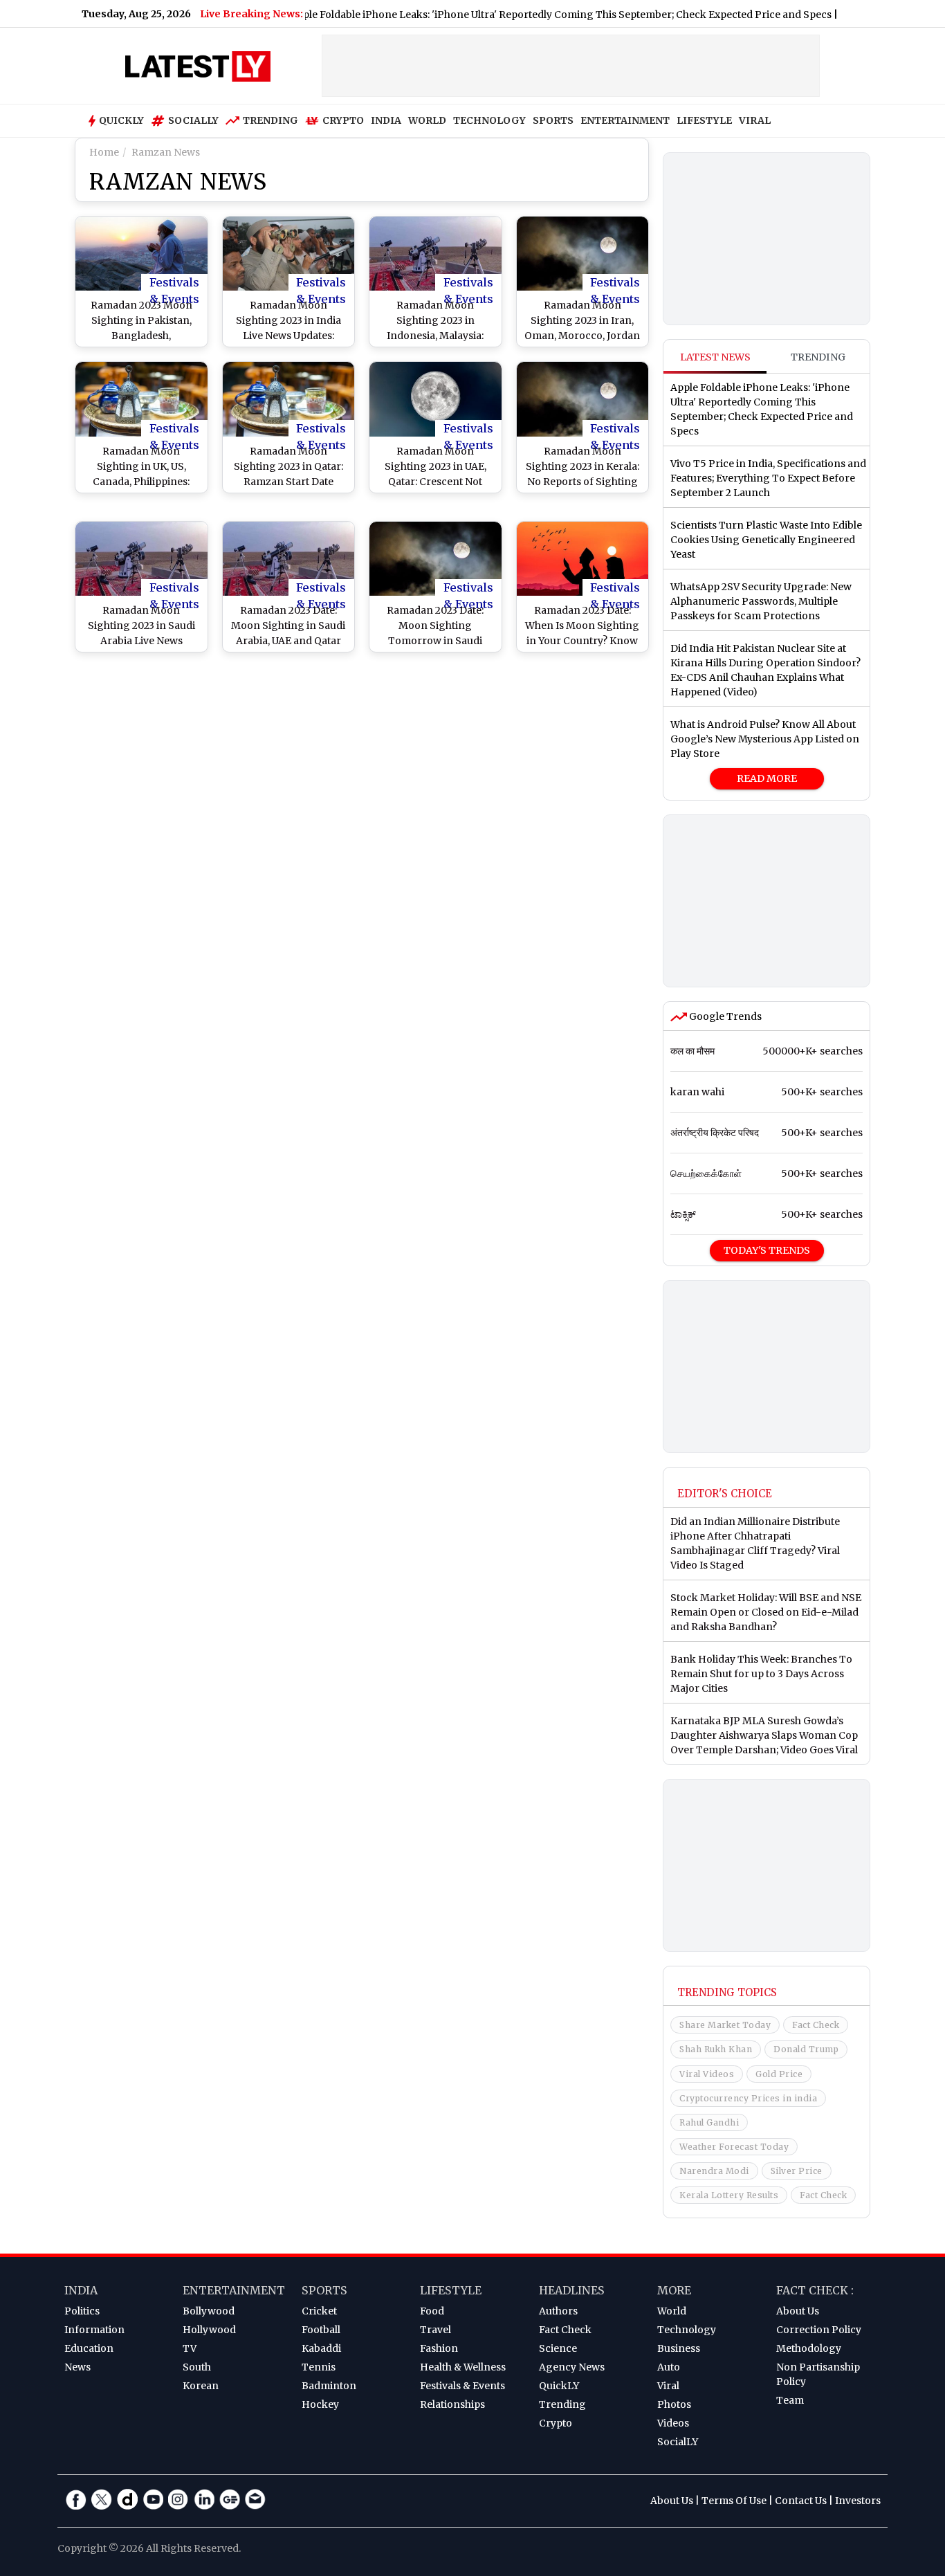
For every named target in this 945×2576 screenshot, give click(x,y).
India (81, 2290)
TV (190, 2348)
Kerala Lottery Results (729, 2195)
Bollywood (209, 2311)
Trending (270, 120)
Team (790, 2400)
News (77, 2367)
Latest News (715, 357)
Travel (435, 2330)
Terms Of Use (734, 2501)
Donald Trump (806, 2049)
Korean (201, 2386)
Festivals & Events (174, 283)
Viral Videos (707, 2074)
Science (558, 2348)
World (672, 2311)
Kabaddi (321, 2348)
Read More (767, 778)
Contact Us (801, 2501)
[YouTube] (153, 2499)
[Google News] (230, 2499)
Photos (674, 2404)
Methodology (809, 2348)
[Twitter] (102, 2499)
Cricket (319, 2311)
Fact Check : (815, 2290)
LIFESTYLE (704, 120)
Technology (687, 2330)
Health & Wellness (463, 2367)
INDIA (386, 120)
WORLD (427, 120)
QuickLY (559, 2386)
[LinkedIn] (204, 2499)
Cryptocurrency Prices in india (748, 2098)
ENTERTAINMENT (625, 120)
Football (321, 2330)
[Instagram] (178, 2499)
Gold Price (779, 2074)
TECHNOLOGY (489, 120)
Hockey (320, 2404)
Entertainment (234, 2290)
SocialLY (678, 2442)
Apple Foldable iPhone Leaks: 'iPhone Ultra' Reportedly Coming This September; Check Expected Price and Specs (399, 15)
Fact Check (816, 2025)
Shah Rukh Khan (716, 2049)
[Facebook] (76, 2499)
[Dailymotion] (127, 2499)
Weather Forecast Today (734, 2147)
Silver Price (797, 2171)
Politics (82, 2311)
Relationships (452, 2404)
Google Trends (724, 1016)
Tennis (319, 2367)
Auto (669, 2367)
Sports (324, 2290)
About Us (798, 2311)
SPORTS (553, 120)
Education (89, 2348)
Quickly (121, 120)
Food (432, 2311)
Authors (558, 2311)
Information (94, 2330)
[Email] (255, 2499)
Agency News (572, 2367)
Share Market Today (725, 2025)
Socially (193, 120)
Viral (668, 2386)
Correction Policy (819, 2330)
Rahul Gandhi (709, 2122)
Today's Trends (767, 1250)
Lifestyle (451, 2290)
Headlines (572, 2290)
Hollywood (209, 2330)
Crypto (343, 120)
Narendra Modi (714, 2171)
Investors (858, 2501)
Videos (673, 2423)
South (197, 2367)
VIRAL (755, 120)
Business (679, 2348)
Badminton (329, 2386)
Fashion (439, 2348)
